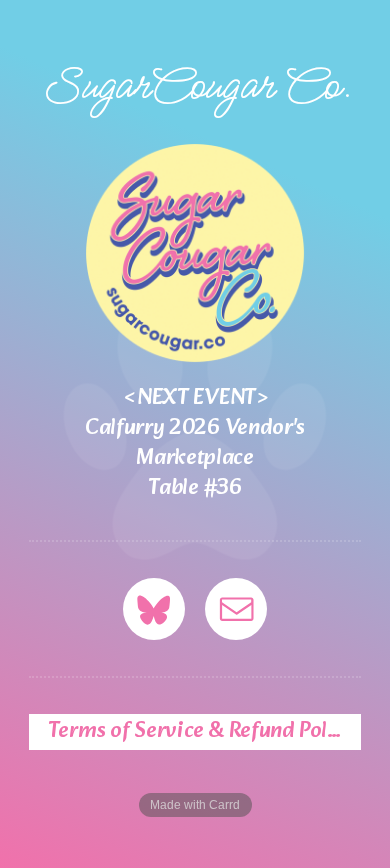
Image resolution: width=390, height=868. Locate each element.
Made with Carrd (195, 805)
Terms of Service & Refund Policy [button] (201, 732)
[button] (154, 609)
